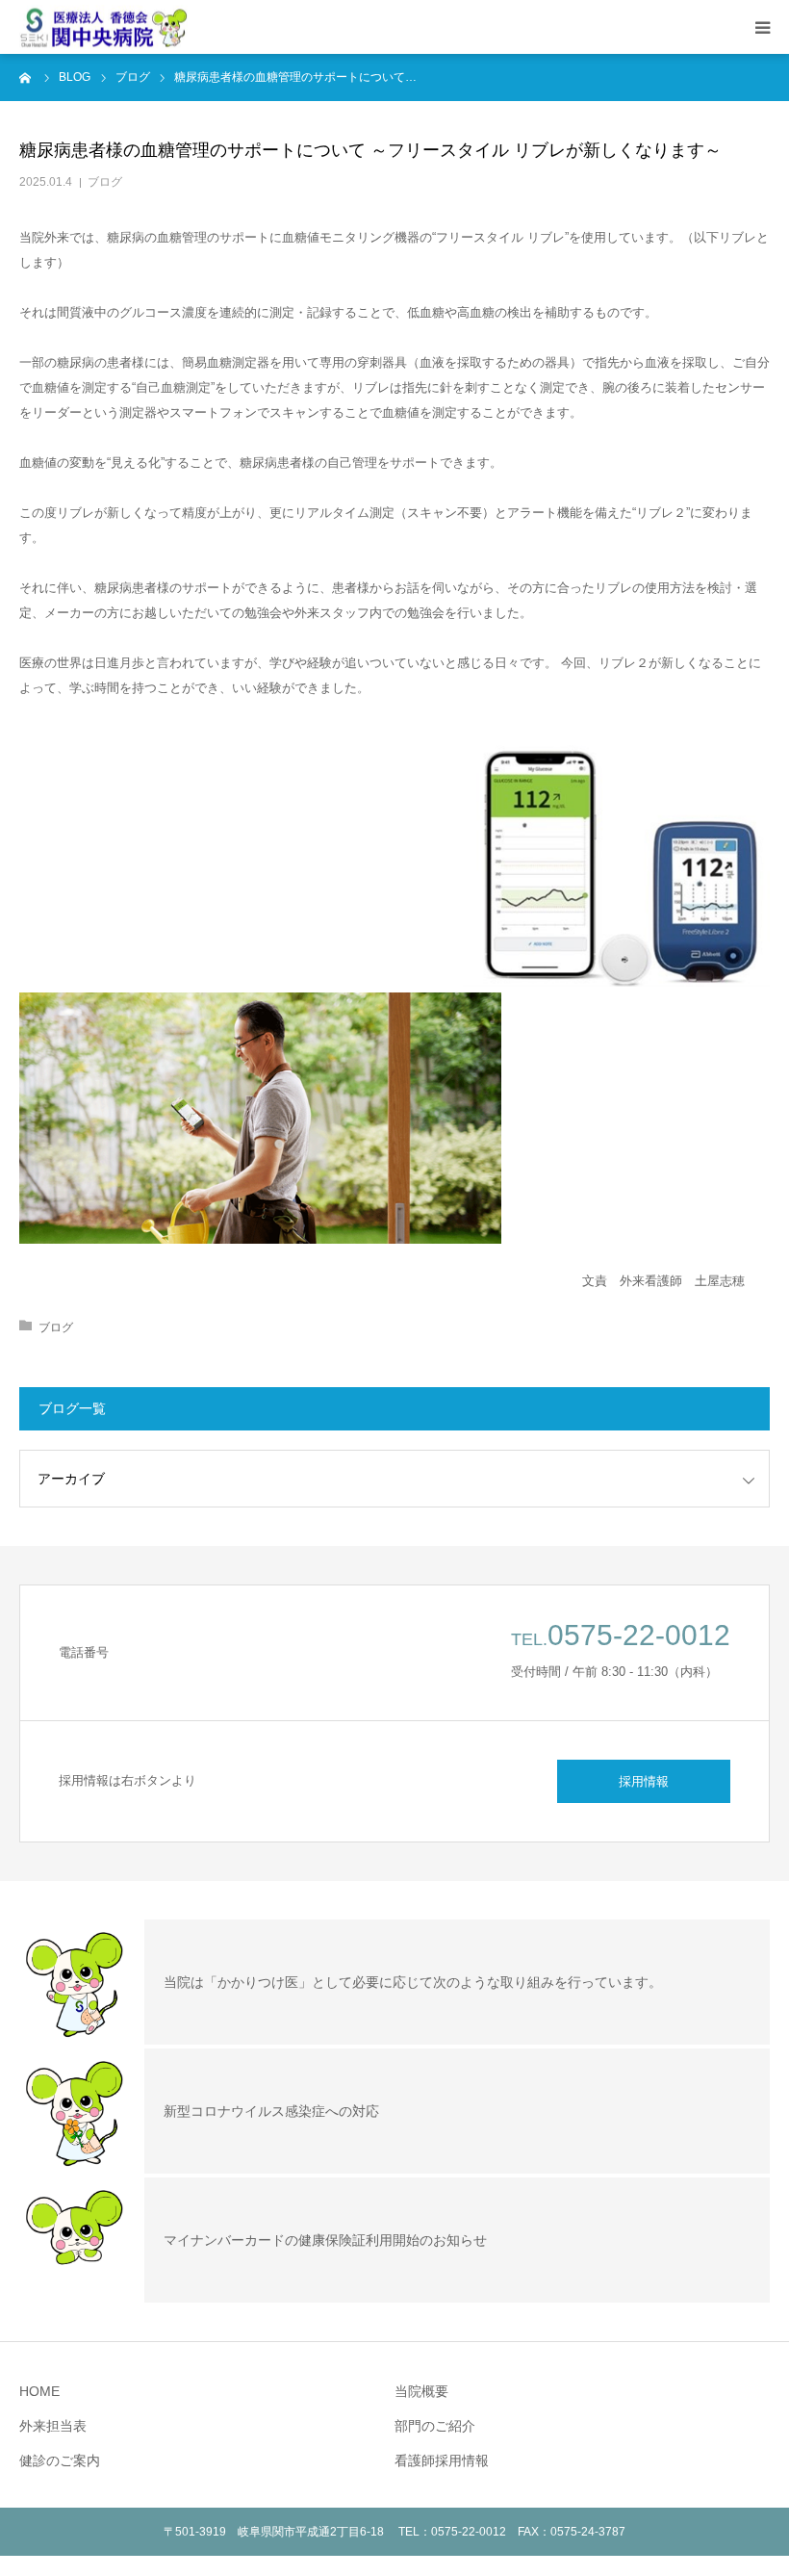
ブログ (105, 182)
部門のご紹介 (435, 2426)
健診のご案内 (60, 2460)
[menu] (762, 27)
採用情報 (644, 1781)
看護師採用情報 (442, 2460)
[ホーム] (26, 77)
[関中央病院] (103, 27)
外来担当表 (53, 2426)
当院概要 (421, 2391)
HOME (39, 2391)
